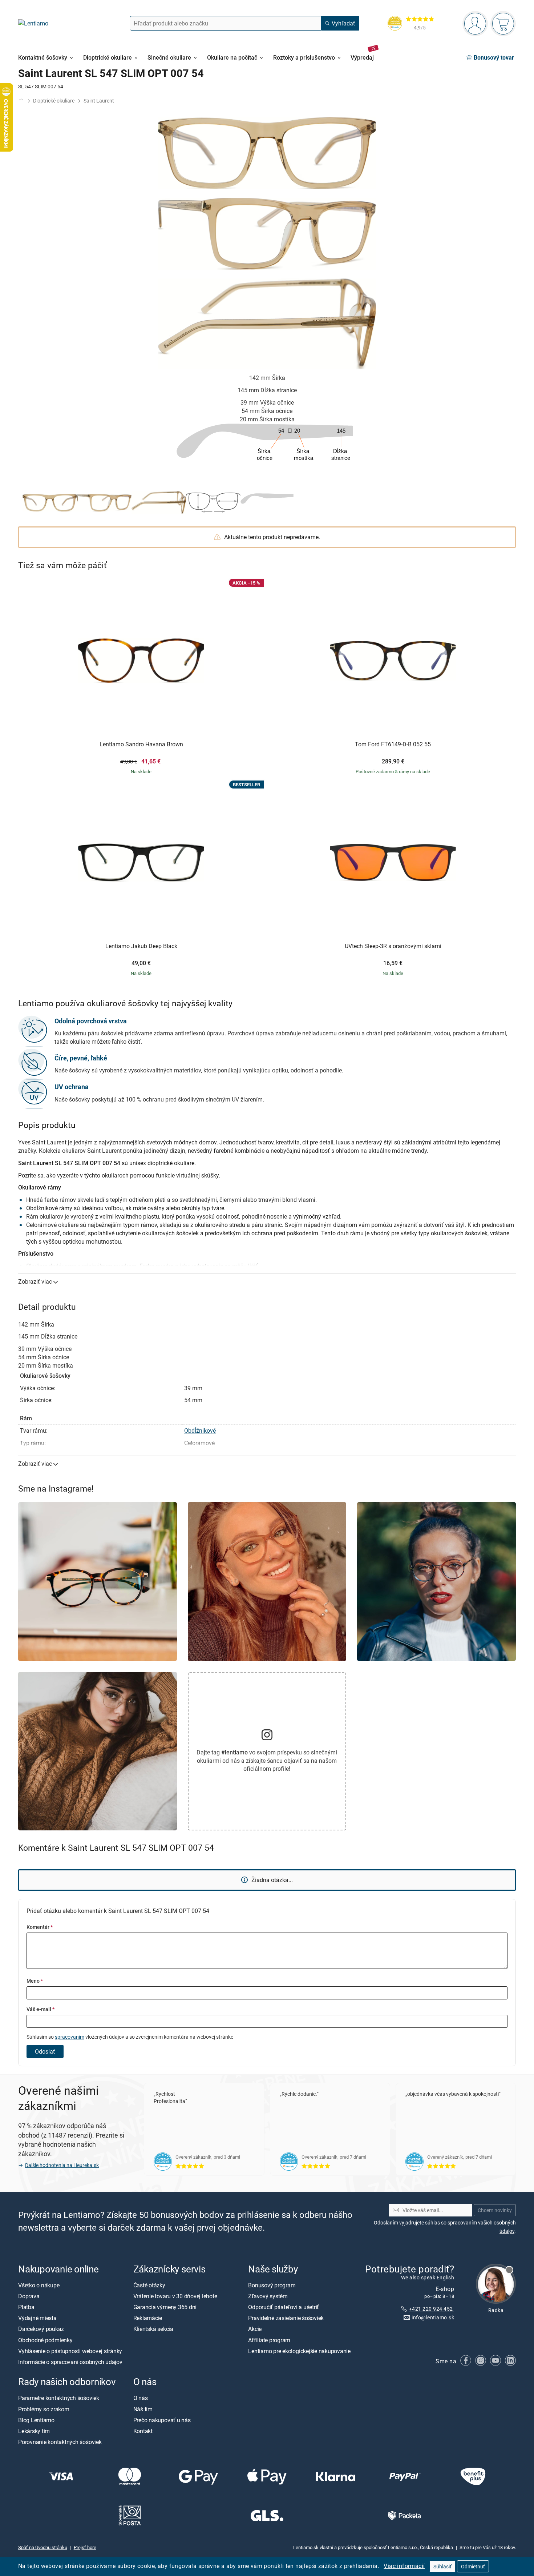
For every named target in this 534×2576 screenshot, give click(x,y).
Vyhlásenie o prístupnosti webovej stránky (70, 2351)
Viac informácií (404, 2566)
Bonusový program (272, 2285)
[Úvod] (21, 101)
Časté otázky (149, 2285)
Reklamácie (148, 2318)
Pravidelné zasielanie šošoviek (286, 2318)
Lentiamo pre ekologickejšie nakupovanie (299, 2351)
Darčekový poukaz (41, 2329)
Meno (35, 1981)
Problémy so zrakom (44, 2409)
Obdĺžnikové (200, 1431)
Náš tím (143, 2409)
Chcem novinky (495, 2210)
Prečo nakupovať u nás (162, 2420)
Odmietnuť (473, 2566)
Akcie (255, 2329)
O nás (141, 2398)
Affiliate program (269, 2340)
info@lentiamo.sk (433, 2318)
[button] (50, 502)
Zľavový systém (268, 2296)
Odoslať (45, 2051)
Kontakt (143, 2431)
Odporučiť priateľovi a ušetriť (284, 2307)
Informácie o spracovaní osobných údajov (70, 2362)
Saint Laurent (99, 101)
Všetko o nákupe (39, 2285)
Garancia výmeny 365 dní (165, 2307)
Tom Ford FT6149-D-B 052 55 (393, 745)
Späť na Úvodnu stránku (43, 2547)
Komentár (40, 1927)
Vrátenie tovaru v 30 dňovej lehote (175, 2296)
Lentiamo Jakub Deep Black (141, 946)
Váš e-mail (41, 2009)
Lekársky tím (34, 2431)
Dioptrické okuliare (54, 101)
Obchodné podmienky (45, 2340)
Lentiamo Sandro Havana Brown (141, 745)
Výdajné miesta (37, 2318)
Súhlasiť (442, 2566)
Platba (26, 2307)
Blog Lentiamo (36, 2420)
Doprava (29, 2296)
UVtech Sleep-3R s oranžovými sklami (393, 946)
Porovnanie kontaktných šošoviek (60, 2442)
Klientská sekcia (153, 2329)
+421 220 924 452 (432, 2309)
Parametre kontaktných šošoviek (59, 2398)
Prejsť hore (85, 2547)
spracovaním (70, 2037)
